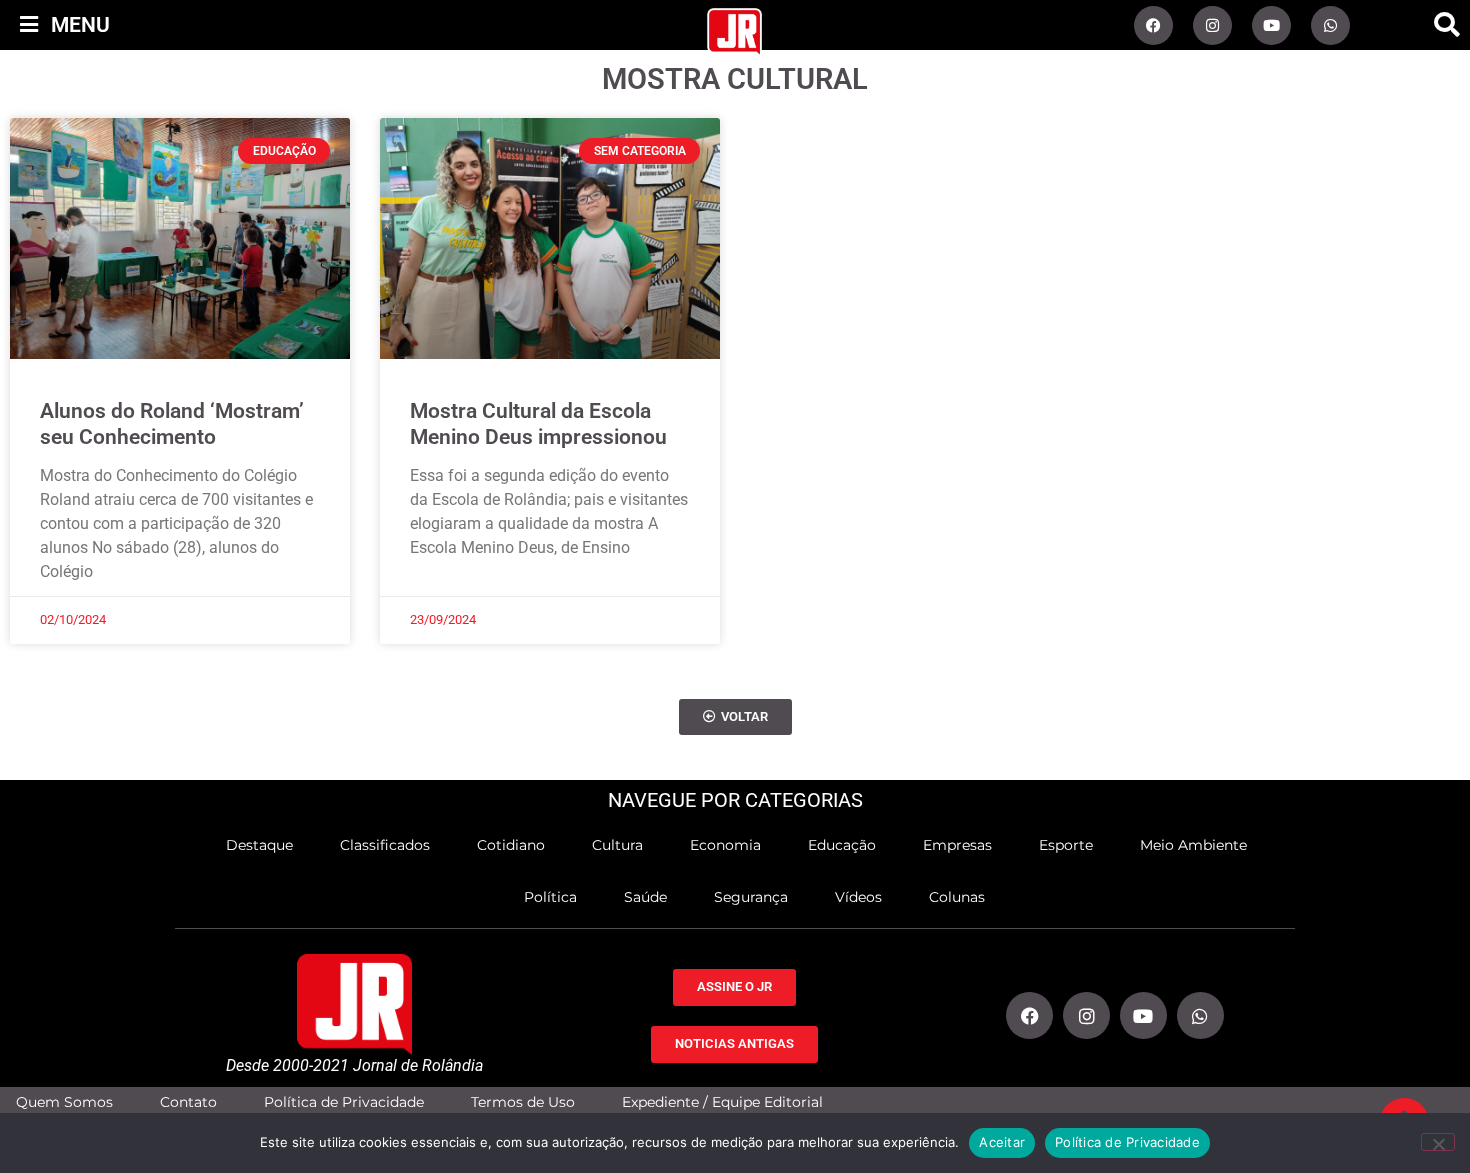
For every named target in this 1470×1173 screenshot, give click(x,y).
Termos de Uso (523, 1102)
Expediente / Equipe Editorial (722, 1102)
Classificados (385, 845)
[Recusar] (1438, 1142)
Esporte (1066, 845)
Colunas (957, 897)
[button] (1447, 25)
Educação (842, 845)
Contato (188, 1102)
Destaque (259, 845)
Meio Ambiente (1193, 845)
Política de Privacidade (344, 1102)
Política (550, 897)
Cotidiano (511, 845)
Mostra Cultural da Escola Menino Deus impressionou (538, 423)
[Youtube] (1271, 25)
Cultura (617, 845)
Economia (725, 845)
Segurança (751, 897)
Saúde (645, 897)
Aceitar (1002, 1142)
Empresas (957, 845)
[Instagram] (1212, 25)
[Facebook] (1153, 25)
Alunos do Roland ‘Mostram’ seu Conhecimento (172, 423)
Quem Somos (64, 1102)
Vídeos (858, 897)
